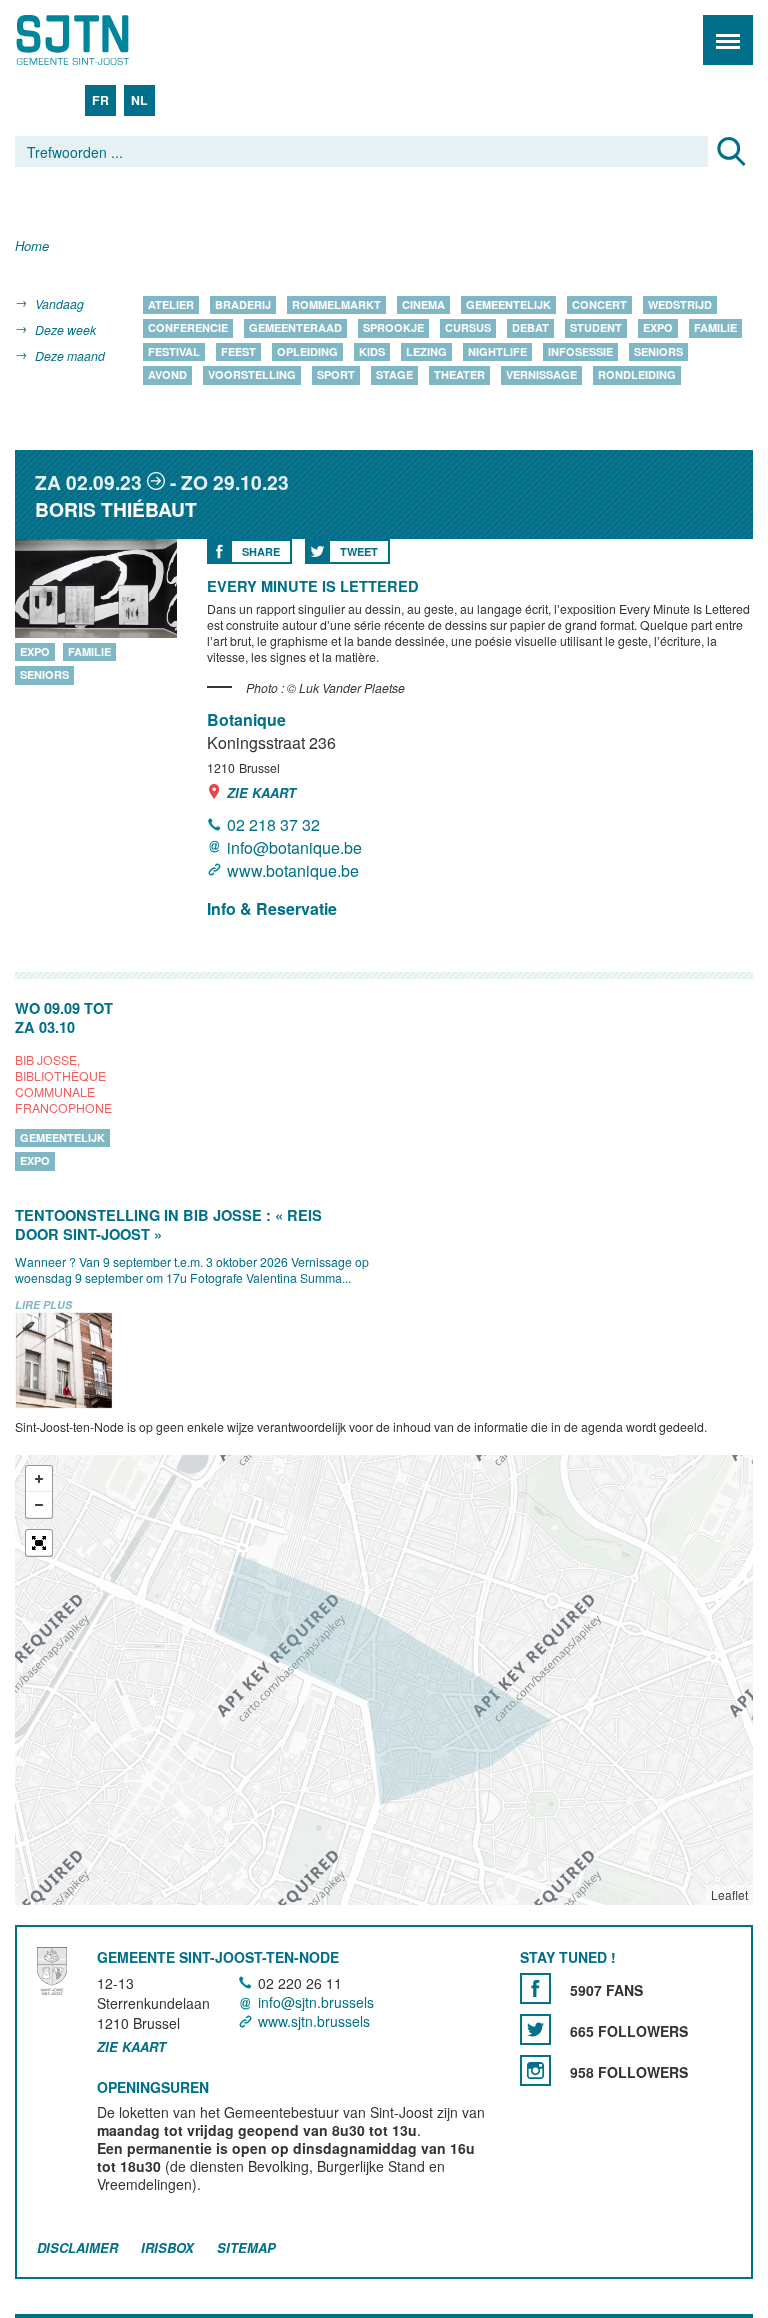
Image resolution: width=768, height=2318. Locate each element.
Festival (174, 351)
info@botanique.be (294, 847)
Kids (372, 351)
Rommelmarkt (336, 304)
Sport (336, 375)
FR (100, 100)
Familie (715, 328)
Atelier (171, 304)
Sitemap (246, 2247)
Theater (459, 375)
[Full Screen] (39, 1543)
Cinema (423, 304)
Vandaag (59, 303)
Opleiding (307, 351)
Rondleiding (637, 375)
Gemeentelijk (508, 304)
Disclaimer (77, 2247)
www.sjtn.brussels (314, 2021)
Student (596, 328)
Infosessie (580, 351)
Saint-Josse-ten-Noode (101, 40)
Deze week (65, 329)
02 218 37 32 (273, 824)
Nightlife (497, 351)
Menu (728, 40)
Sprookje (393, 328)
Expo (658, 328)
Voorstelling (252, 375)
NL (139, 100)
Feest (238, 351)
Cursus (468, 328)
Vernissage (541, 375)
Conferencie (188, 328)
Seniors (658, 351)
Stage (394, 375)
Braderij (243, 304)
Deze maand (70, 355)
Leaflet (729, 1894)
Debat (530, 328)
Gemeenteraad (295, 328)
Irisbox (167, 2247)
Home (32, 246)
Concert (599, 304)
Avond (167, 375)
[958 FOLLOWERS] (535, 2070)
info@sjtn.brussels (316, 2002)
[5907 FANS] (535, 1988)
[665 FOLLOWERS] (535, 2029)
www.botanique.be (293, 870)
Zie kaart (261, 792)
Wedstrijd (680, 304)
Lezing (426, 351)
